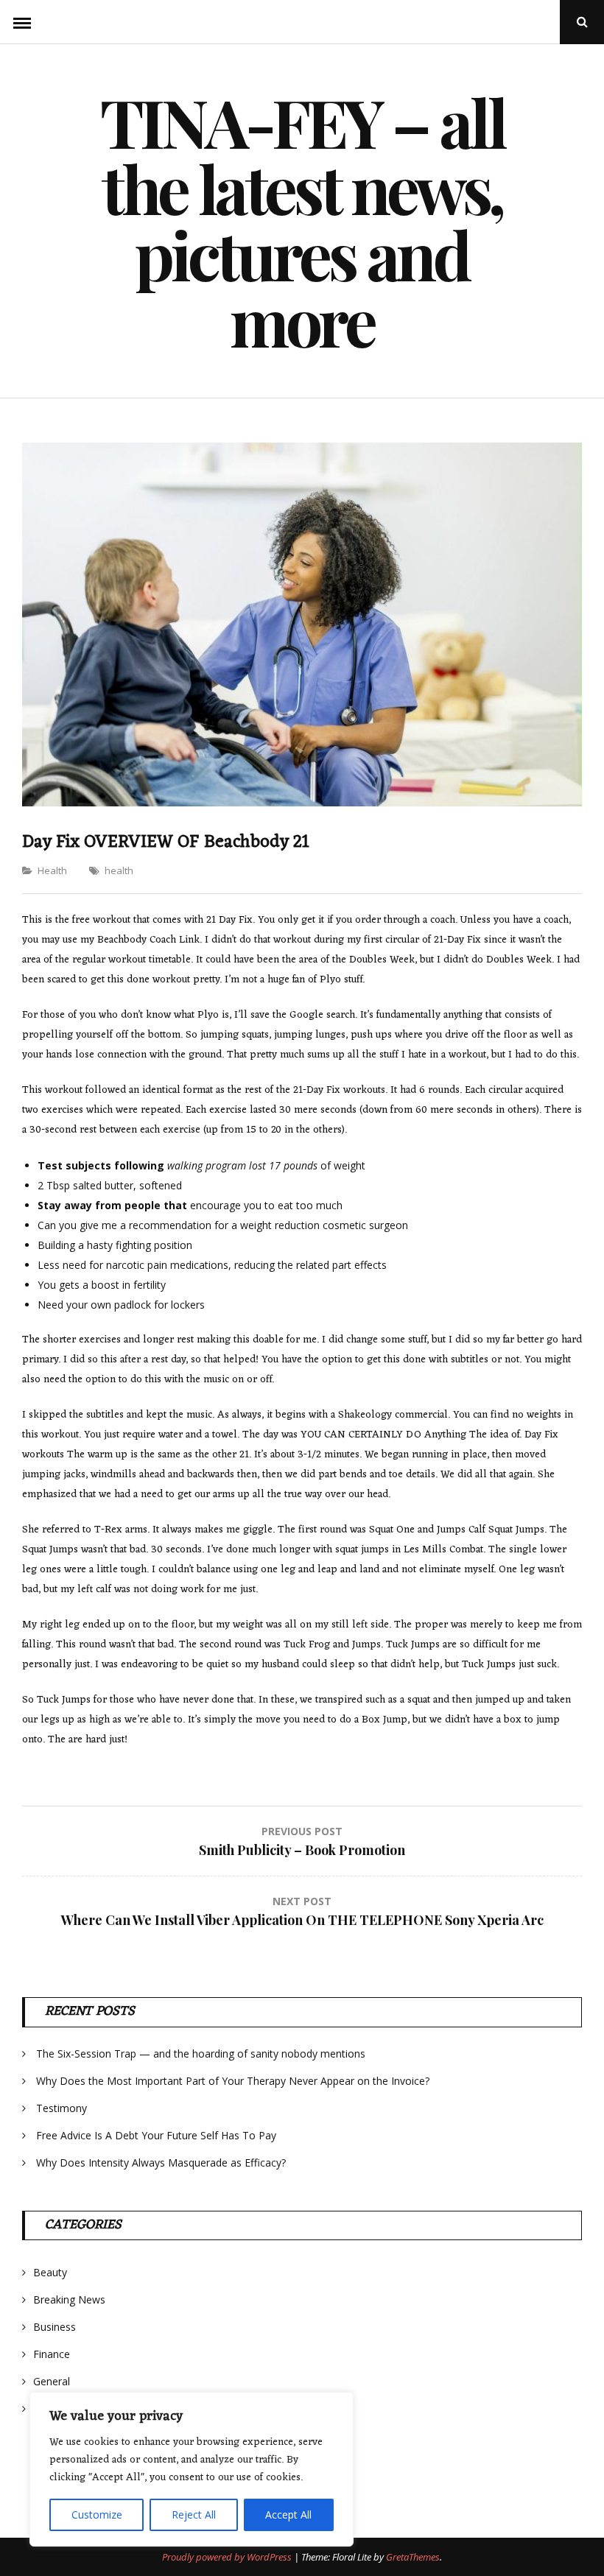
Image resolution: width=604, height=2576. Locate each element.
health (119, 870)
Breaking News (69, 2299)
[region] (192, 2469)
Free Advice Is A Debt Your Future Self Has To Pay (156, 2135)
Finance (52, 2354)
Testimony (62, 2108)
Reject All (194, 2515)
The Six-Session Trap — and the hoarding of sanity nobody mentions (201, 2054)
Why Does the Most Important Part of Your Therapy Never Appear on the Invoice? (233, 2081)
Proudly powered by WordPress (228, 2557)
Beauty (50, 2272)
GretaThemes (413, 2557)
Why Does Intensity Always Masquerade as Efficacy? (161, 2162)
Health (52, 870)
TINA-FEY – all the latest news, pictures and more (302, 221)
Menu (22, 22)
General (52, 2381)
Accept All (288, 2515)
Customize (97, 2515)
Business (55, 2327)
